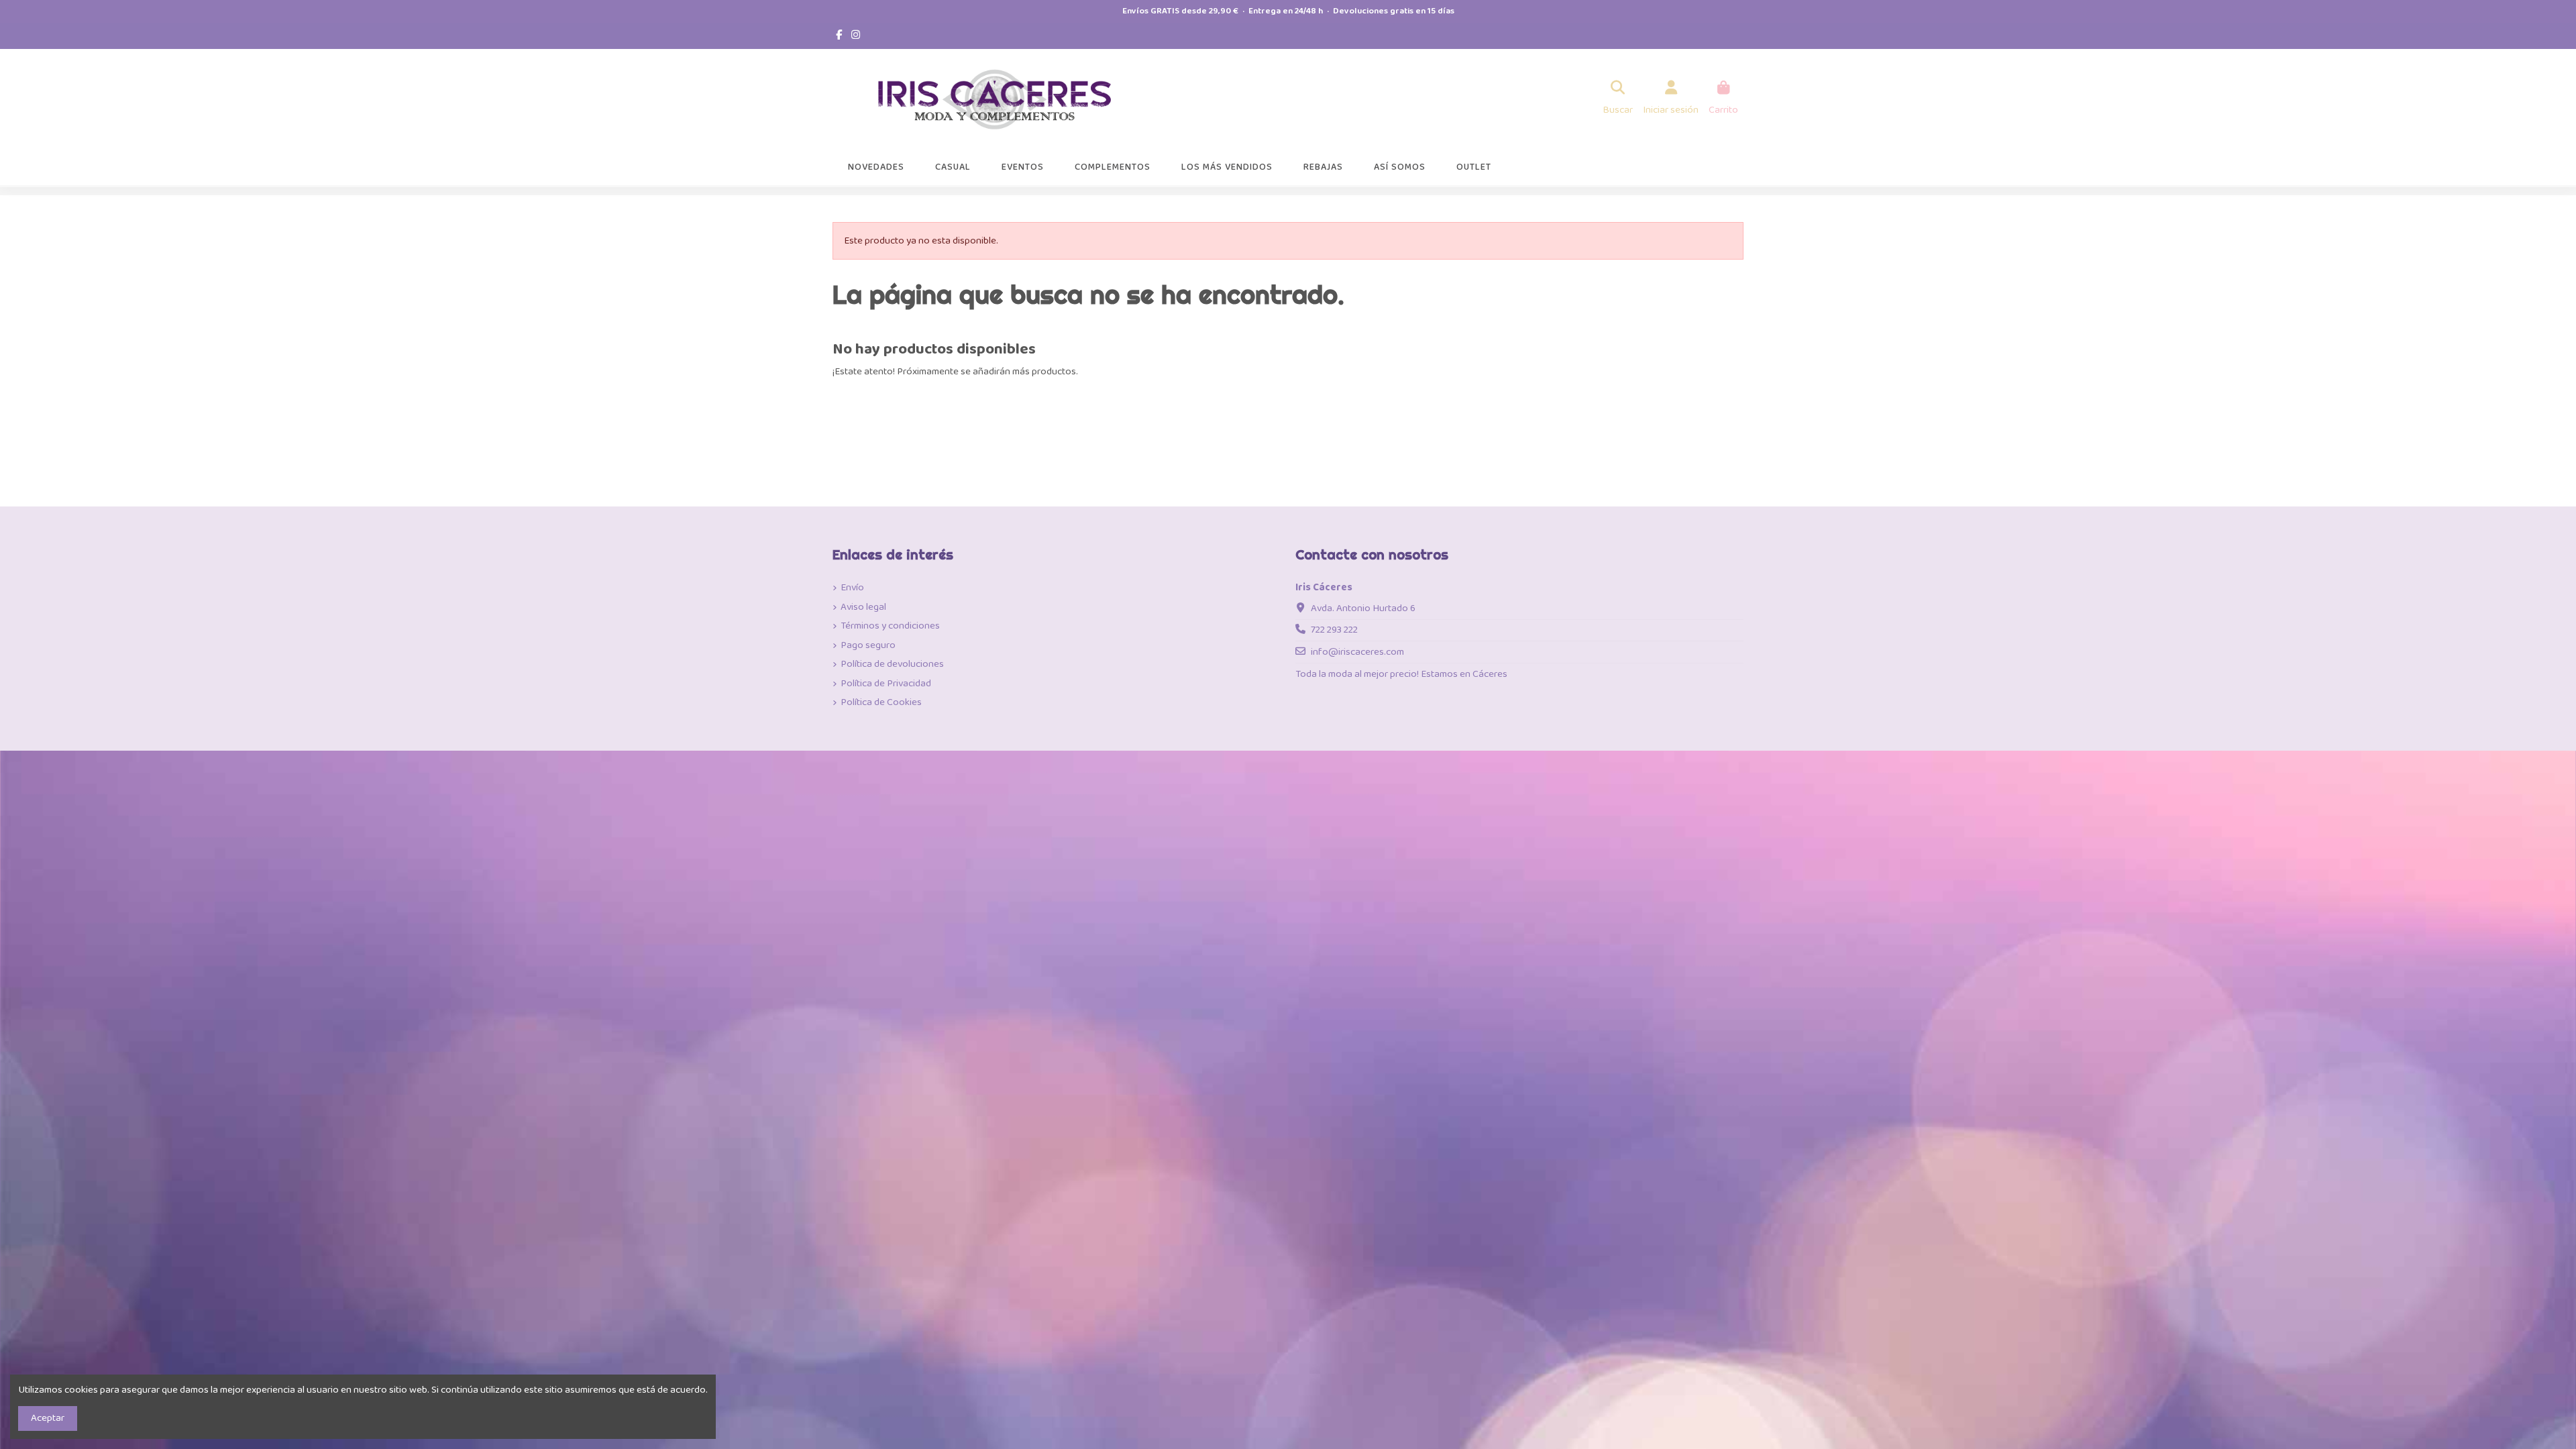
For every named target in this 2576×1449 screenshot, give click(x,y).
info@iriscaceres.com (1357, 652)
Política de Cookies (881, 703)
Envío (852, 588)
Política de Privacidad (886, 684)
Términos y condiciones (890, 626)
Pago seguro (868, 646)
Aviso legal (863, 607)
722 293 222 (1334, 630)
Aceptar (48, 1418)
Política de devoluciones (892, 664)
